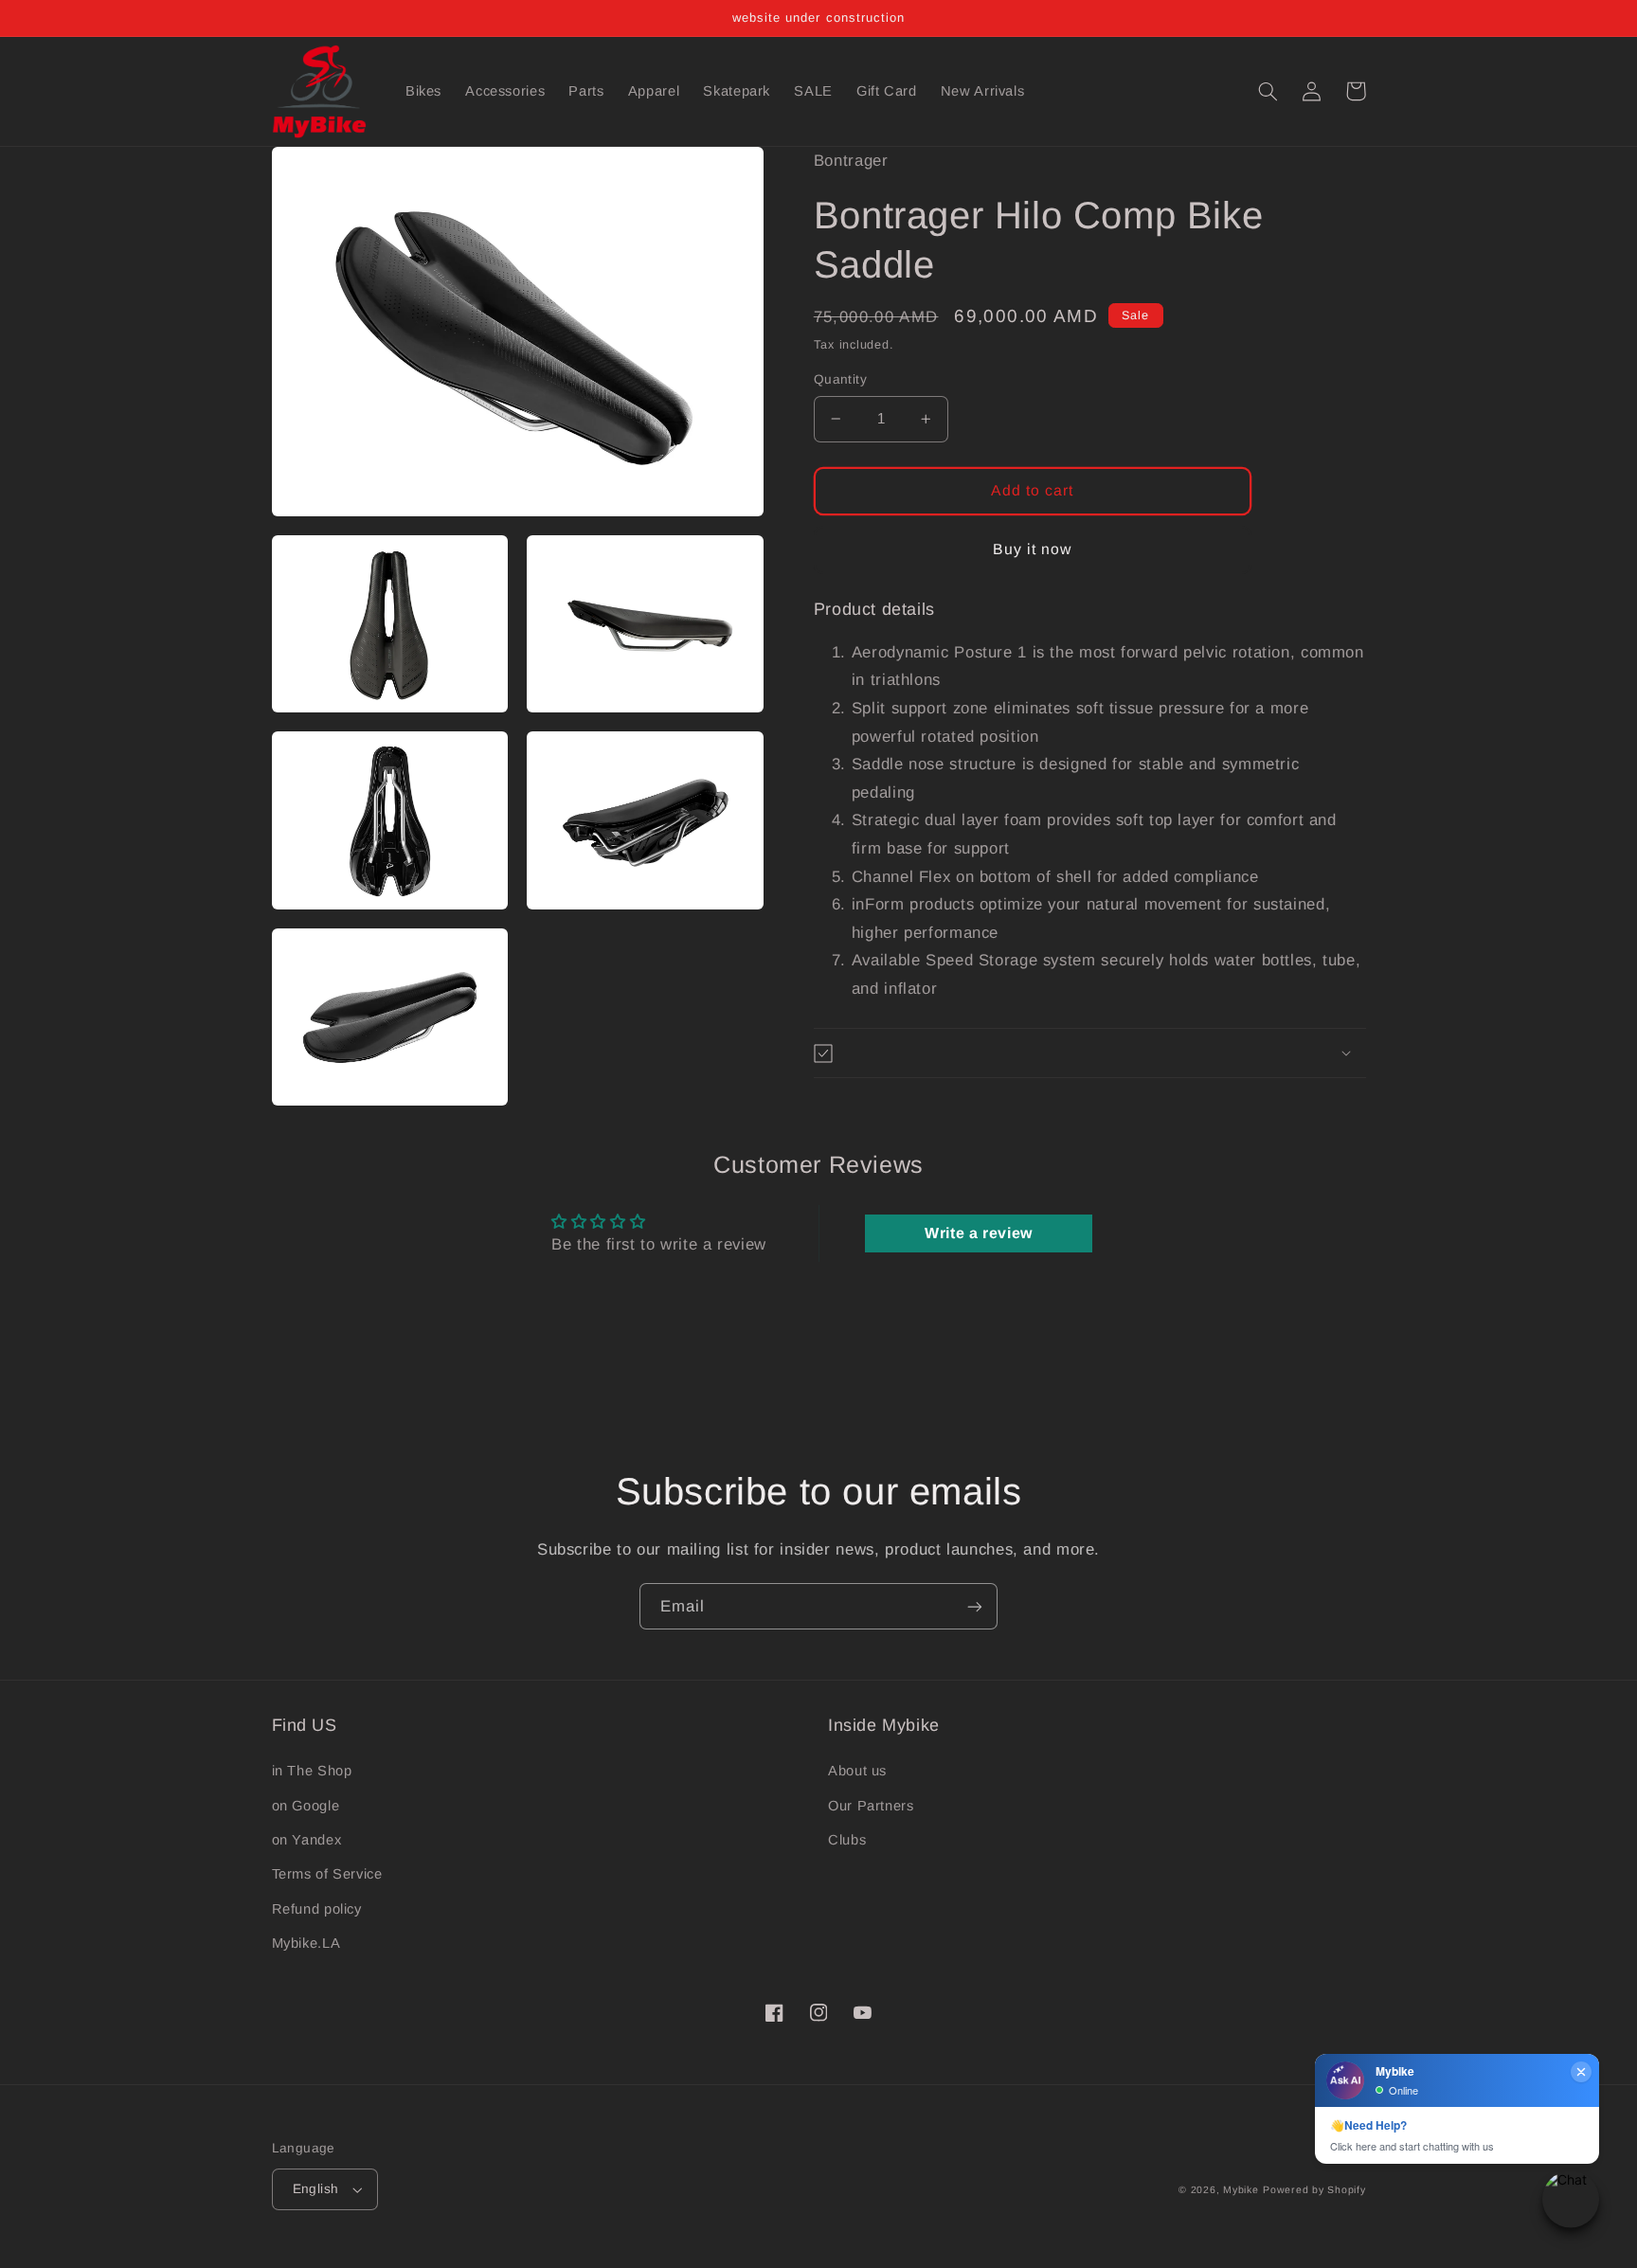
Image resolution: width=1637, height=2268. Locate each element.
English (316, 2189)
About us (857, 1771)
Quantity (840, 379)
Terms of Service (327, 1874)
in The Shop (312, 1771)
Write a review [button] (979, 1233)
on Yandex (307, 1840)
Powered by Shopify (1314, 2189)
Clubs (847, 1840)
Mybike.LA (306, 1943)
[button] (1268, 91)
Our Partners (871, 1806)
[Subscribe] (975, 1606)
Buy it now (1033, 549)
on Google (306, 1806)
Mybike (1241, 2189)
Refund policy (317, 1909)
